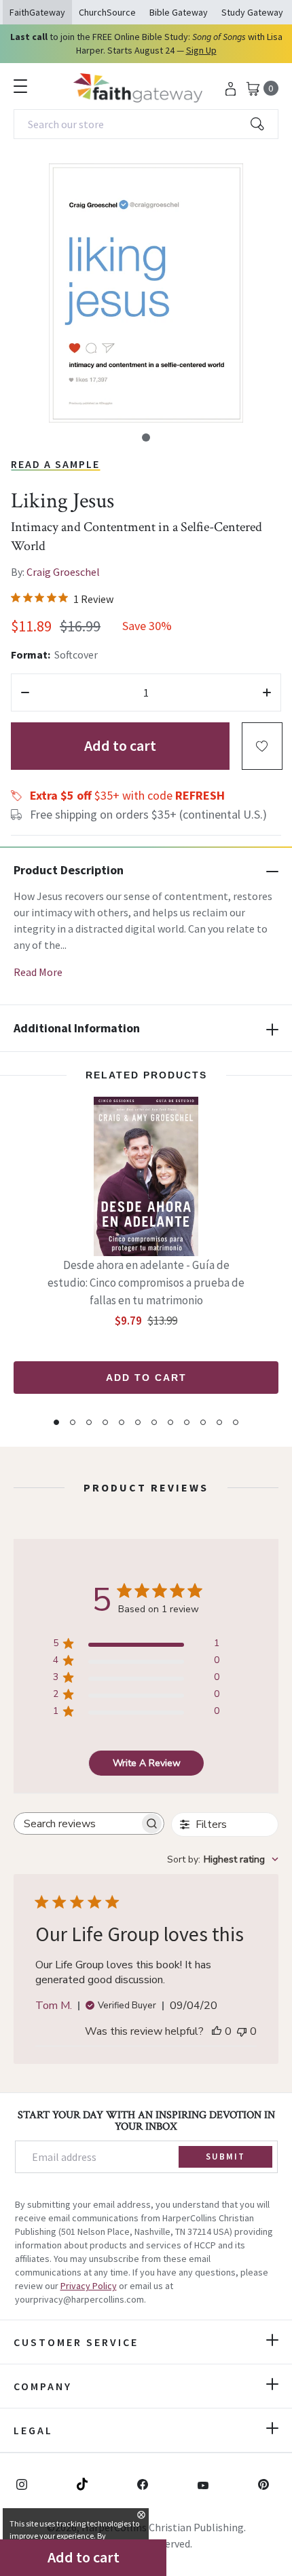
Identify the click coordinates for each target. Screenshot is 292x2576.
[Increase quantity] (267, 692)
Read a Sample (55, 464)
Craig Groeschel (63, 572)
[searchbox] (77, 1823)
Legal (33, 2430)
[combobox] (146, 124)
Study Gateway (252, 12)
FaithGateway (37, 12)
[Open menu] (20, 86)
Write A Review (147, 1763)
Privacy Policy (89, 2286)
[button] (146, 437)
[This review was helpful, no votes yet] (217, 2031)
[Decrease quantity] (25, 692)
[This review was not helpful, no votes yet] (242, 2031)
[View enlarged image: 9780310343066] (146, 293)
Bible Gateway (179, 12)
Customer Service (76, 2342)
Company (43, 2386)
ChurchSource (107, 12)
